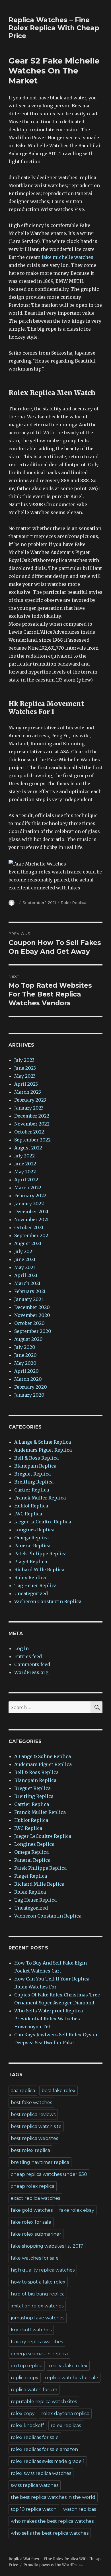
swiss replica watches (35, 2485)
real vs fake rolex (68, 2366)
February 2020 (31, 1387)
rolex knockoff (27, 2425)
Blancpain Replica (35, 1466)
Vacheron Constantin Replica (48, 1601)
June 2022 (25, 1164)
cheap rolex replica (33, 2186)
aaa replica (23, 2091)
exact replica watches (35, 2198)
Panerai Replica (32, 1546)
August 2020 (28, 1339)
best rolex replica (30, 2150)
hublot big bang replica (38, 2294)
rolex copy (23, 2414)
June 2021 (25, 1259)
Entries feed (28, 1656)
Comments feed (32, 1664)
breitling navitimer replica (40, 2162)
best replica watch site (36, 2126)
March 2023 (28, 1092)
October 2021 (29, 1227)
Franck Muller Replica (40, 1498)
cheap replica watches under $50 (49, 2174)
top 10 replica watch (34, 2509)
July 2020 (25, 1347)
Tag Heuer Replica (35, 1585)
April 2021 (26, 1275)
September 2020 (33, 1331)
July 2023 (24, 1060)
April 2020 (26, 1371)
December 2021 (31, 1212)
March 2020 (28, 1379)
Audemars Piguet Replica (43, 1450)
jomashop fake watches (38, 2318)
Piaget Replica (31, 1562)
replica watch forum (34, 2390)
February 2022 (30, 1196)
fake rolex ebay (77, 2210)
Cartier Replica (32, 1490)
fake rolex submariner (36, 2234)
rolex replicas (66, 2425)
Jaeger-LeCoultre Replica (43, 1522)
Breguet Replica (32, 1474)
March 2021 (27, 1283)
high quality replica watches (43, 2270)
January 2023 (29, 1108)
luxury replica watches (37, 2342)
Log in (21, 1648)
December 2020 (32, 1307)
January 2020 (29, 1395)
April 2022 (26, 1180)
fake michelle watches (67, 257)
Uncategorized (31, 1593)
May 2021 (25, 1267)
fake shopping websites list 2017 (47, 2246)
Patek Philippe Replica (40, 1554)
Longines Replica (34, 1530)
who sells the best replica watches (50, 2533)
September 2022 (32, 1140)
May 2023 (25, 1076)
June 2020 (25, 1355)
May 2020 (25, 1363)
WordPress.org (31, 1672)
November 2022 (32, 1124)
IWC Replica (28, 1514)
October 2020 (29, 1323)
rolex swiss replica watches (41, 2473)
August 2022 (28, 1148)
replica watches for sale (72, 2378)
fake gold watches (32, 2210)
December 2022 (32, 1116)
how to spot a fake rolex (38, 2282)
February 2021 (30, 1291)
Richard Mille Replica (39, 1570)
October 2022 (29, 1132)
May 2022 (25, 1172)
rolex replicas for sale (35, 2437)
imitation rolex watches (37, 2306)
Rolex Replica (74, 903)
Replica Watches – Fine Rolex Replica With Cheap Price (54, 28)
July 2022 (24, 1156)
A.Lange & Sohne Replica (43, 1442)
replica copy (25, 2378)
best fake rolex (58, 2091)
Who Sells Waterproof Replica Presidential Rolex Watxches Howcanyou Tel (49, 2019)
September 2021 (32, 1235)
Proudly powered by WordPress (53, 2565)
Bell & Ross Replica (36, 1458)
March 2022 (28, 1188)
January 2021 (29, 1299)
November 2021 (31, 1220)
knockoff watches (31, 2330)
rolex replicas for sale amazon (44, 2449)
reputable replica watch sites (44, 2402)
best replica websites (34, 2138)
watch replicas (80, 2509)
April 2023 (26, 1084)
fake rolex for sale (31, 2222)
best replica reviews (33, 2114)
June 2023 (25, 1068)
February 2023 (30, 1100)
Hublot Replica (31, 1506)
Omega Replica (31, 1538)
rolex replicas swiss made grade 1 (48, 2461)
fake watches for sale (35, 2258)
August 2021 (28, 1243)
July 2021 (24, 1251)
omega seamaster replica (39, 2354)
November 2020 (32, 1315)
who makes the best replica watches (52, 2521)
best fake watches (31, 2103)
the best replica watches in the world (53, 2497)
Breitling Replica (34, 1482)
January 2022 (29, 1204)
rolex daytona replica (65, 2414)
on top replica (27, 2366)
